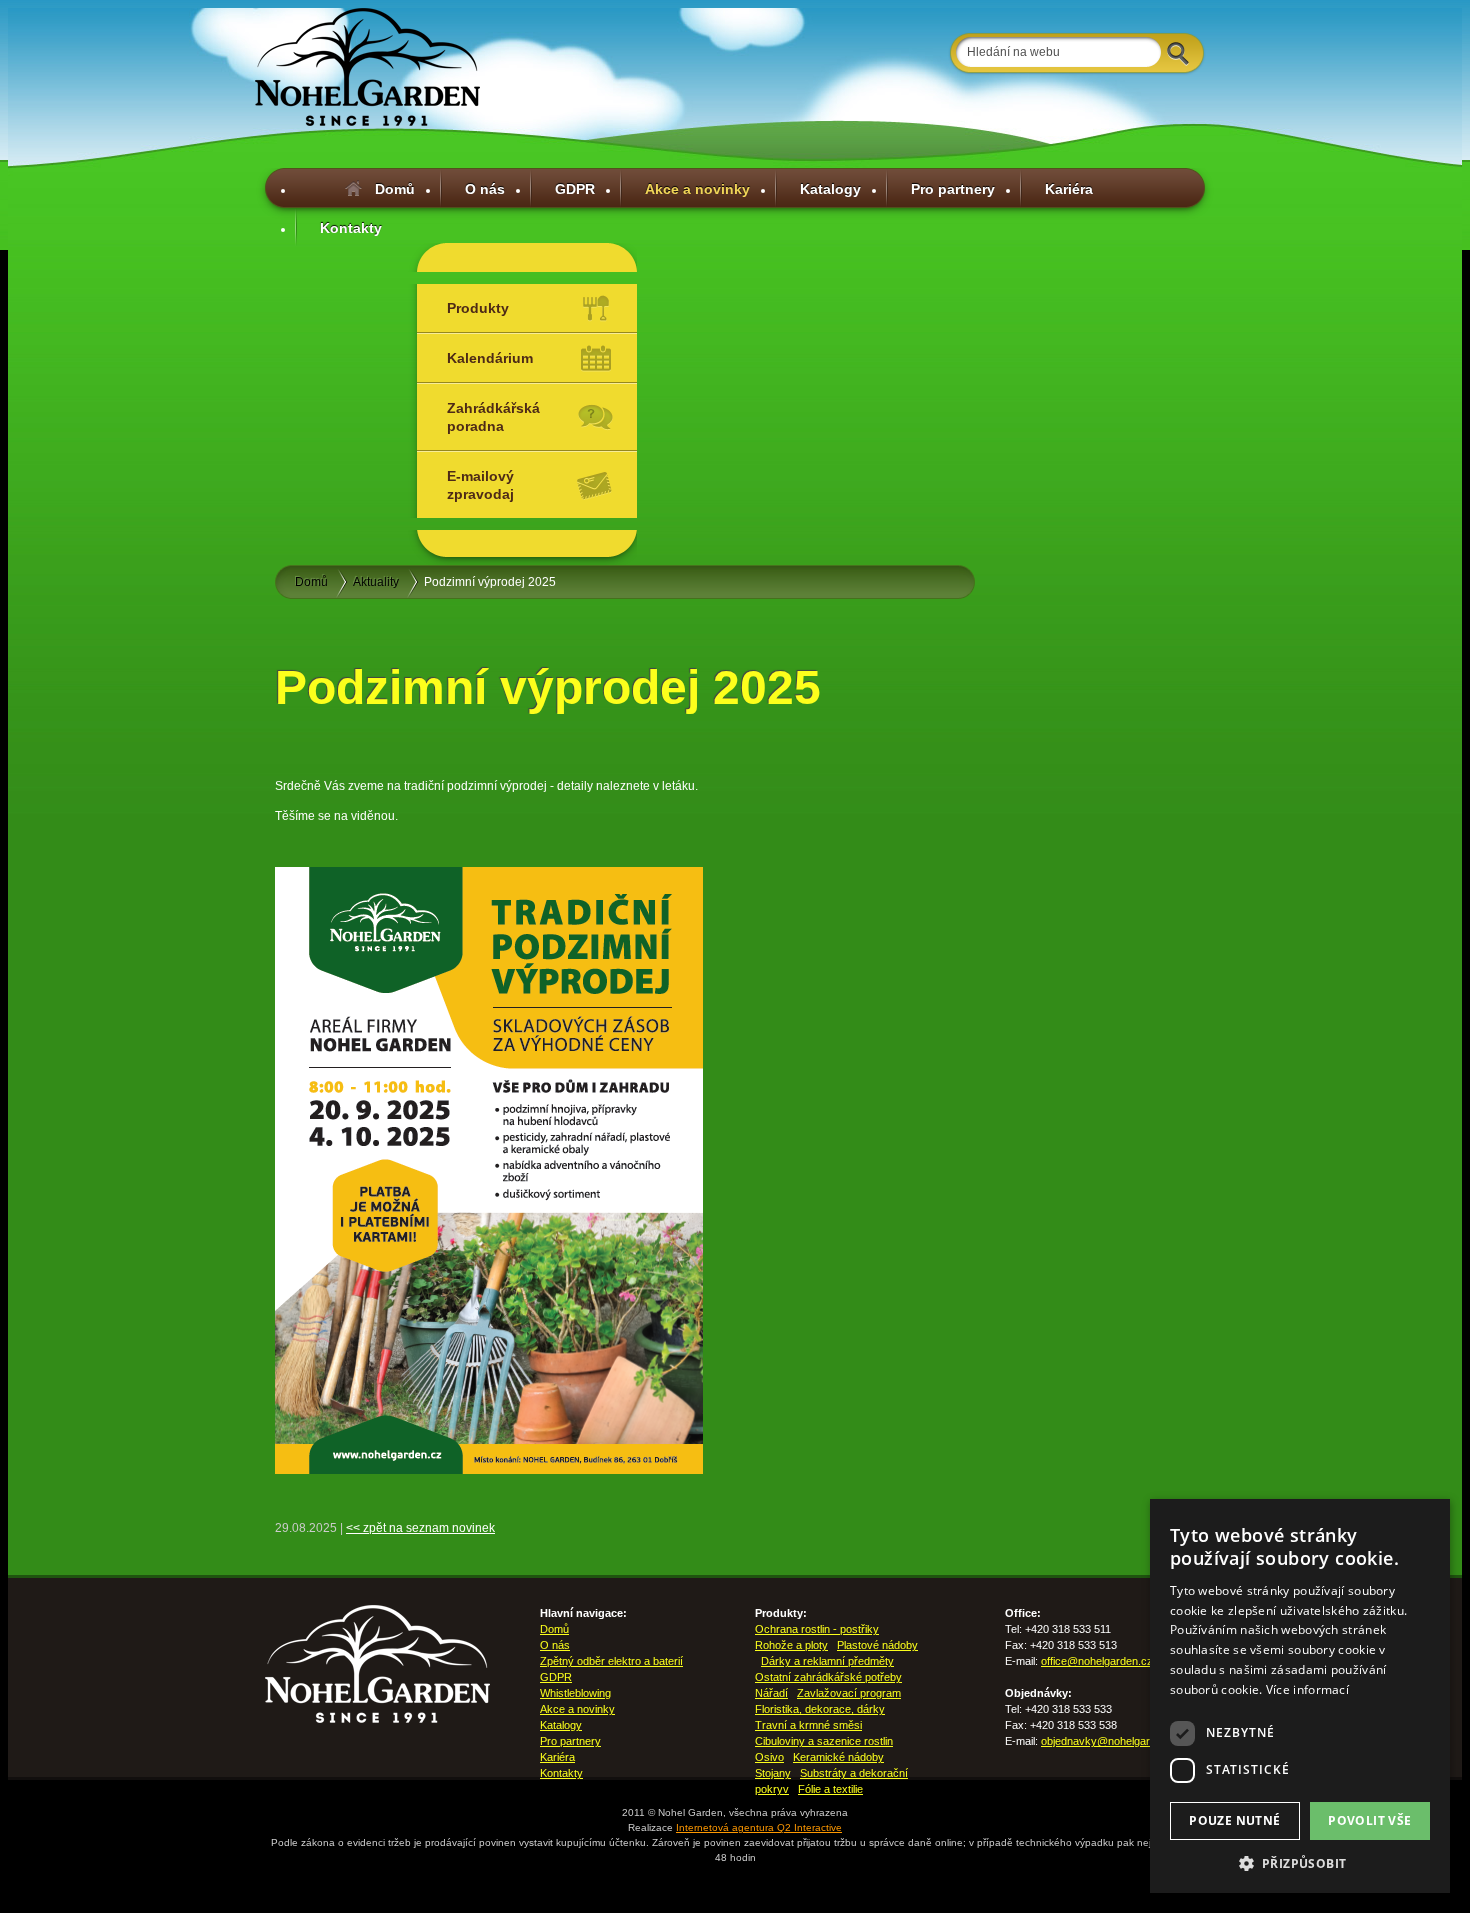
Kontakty (351, 228)
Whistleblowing (575, 1693)
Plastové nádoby (877, 1645)
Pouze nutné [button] (1234, 1820)
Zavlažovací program (849, 1693)
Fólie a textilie (830, 1789)
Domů (395, 189)
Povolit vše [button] (1369, 1820)
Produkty (478, 308)
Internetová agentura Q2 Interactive (759, 1827)
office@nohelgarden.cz (1097, 1661)
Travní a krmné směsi (808, 1725)
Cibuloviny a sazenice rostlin (824, 1741)
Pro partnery (953, 189)
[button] (1300, 1863)
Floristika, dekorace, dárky (820, 1709)
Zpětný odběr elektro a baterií (611, 1661)
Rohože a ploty (791, 1645)
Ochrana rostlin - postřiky (817, 1629)
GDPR (575, 189)
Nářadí (771, 1693)
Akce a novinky (697, 189)
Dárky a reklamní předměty (827, 1661)
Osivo (769, 1757)
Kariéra (1069, 189)
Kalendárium (490, 358)
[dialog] (1300, 1696)
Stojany (773, 1773)
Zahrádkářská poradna (493, 417)
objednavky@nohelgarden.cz (1112, 1741)
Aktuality (376, 582)
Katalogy (830, 189)
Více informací (1307, 1689)
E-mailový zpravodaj (480, 485)
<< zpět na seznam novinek (420, 1528)
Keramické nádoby (838, 1757)
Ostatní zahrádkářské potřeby (828, 1677)
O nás (485, 189)
